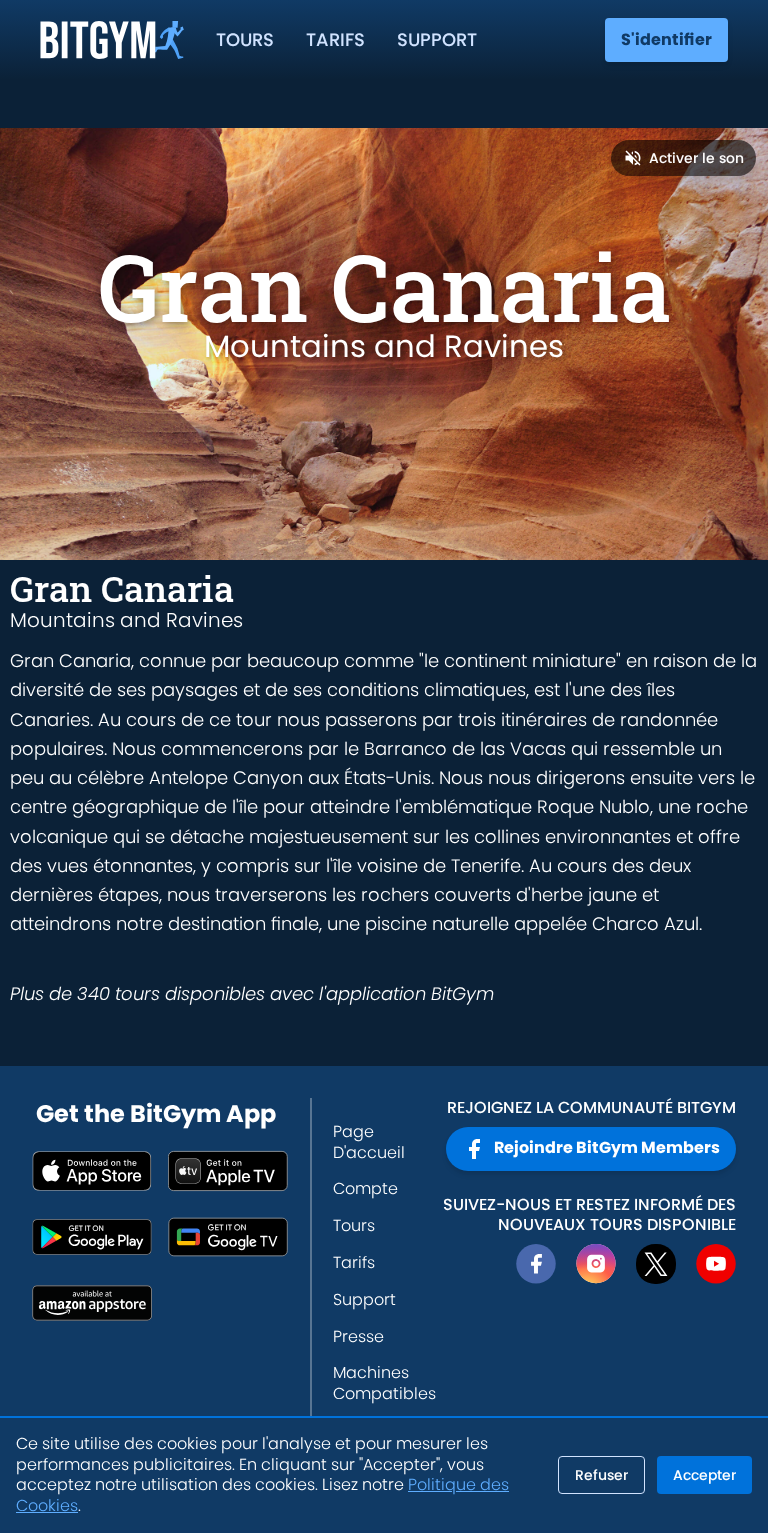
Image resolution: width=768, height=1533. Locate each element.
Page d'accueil (369, 1142)
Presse (358, 1336)
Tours (245, 39)
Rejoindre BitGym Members (607, 1147)
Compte (365, 1188)
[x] (656, 1264)
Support (437, 39)
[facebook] (536, 1264)
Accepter (704, 1475)
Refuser (601, 1475)
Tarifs (335, 39)
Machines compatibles (384, 1383)
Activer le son (696, 158)
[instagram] (596, 1264)
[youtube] (716, 1264)
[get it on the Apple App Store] (92, 1171)
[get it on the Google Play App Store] (92, 1237)
